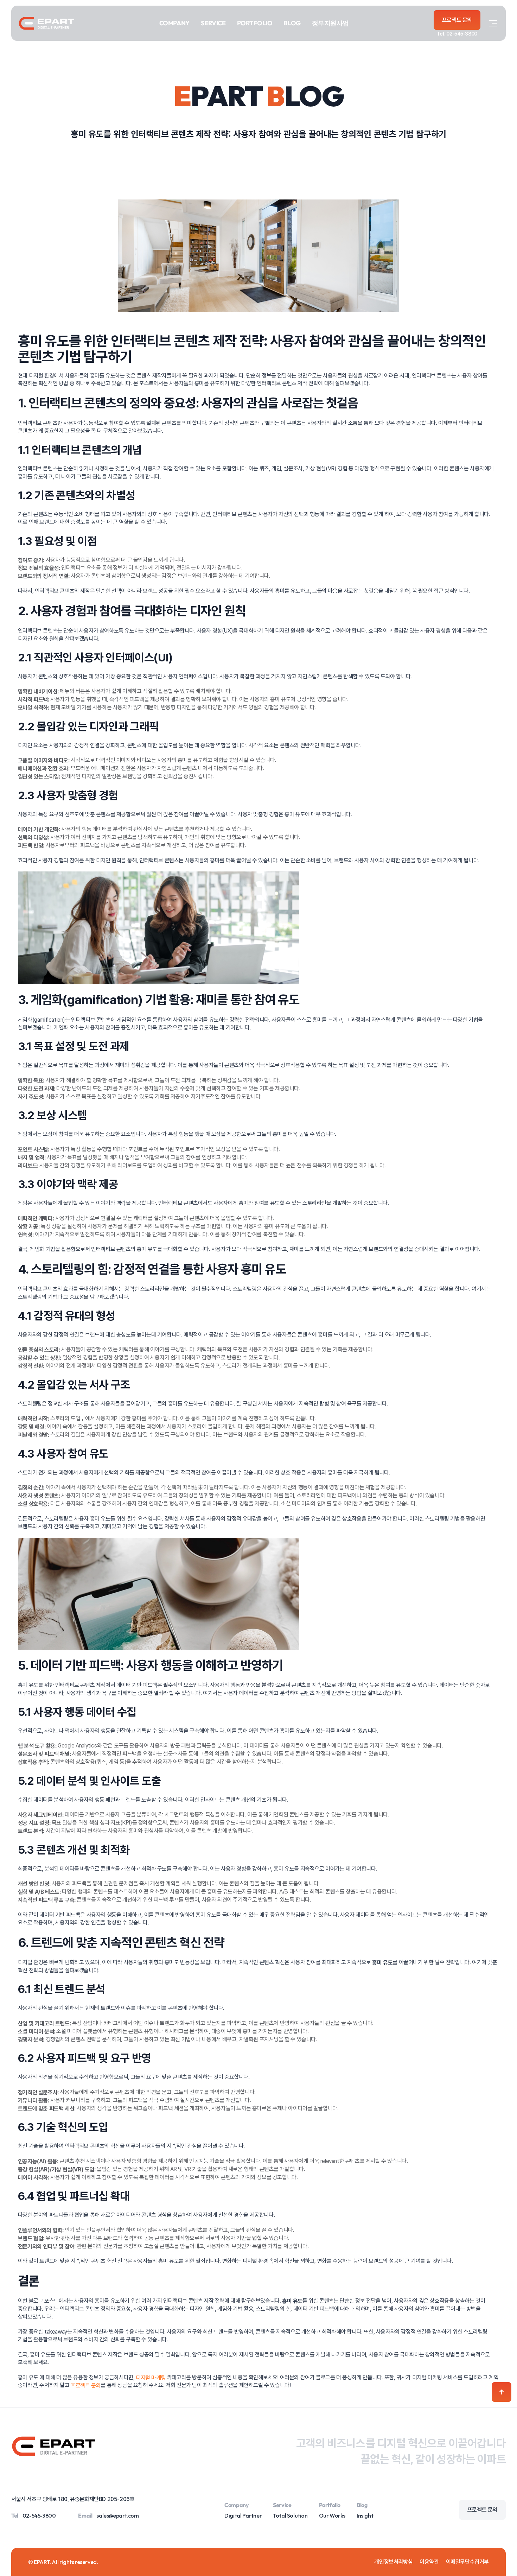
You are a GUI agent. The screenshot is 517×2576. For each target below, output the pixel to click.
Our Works (332, 2515)
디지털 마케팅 (151, 2377)
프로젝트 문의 (86, 2385)
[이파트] (46, 23)
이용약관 (429, 2562)
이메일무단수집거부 (467, 2562)
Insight (365, 2515)
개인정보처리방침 (393, 2562)
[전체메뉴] (493, 23)
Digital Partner (243, 2515)
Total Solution (290, 2515)
